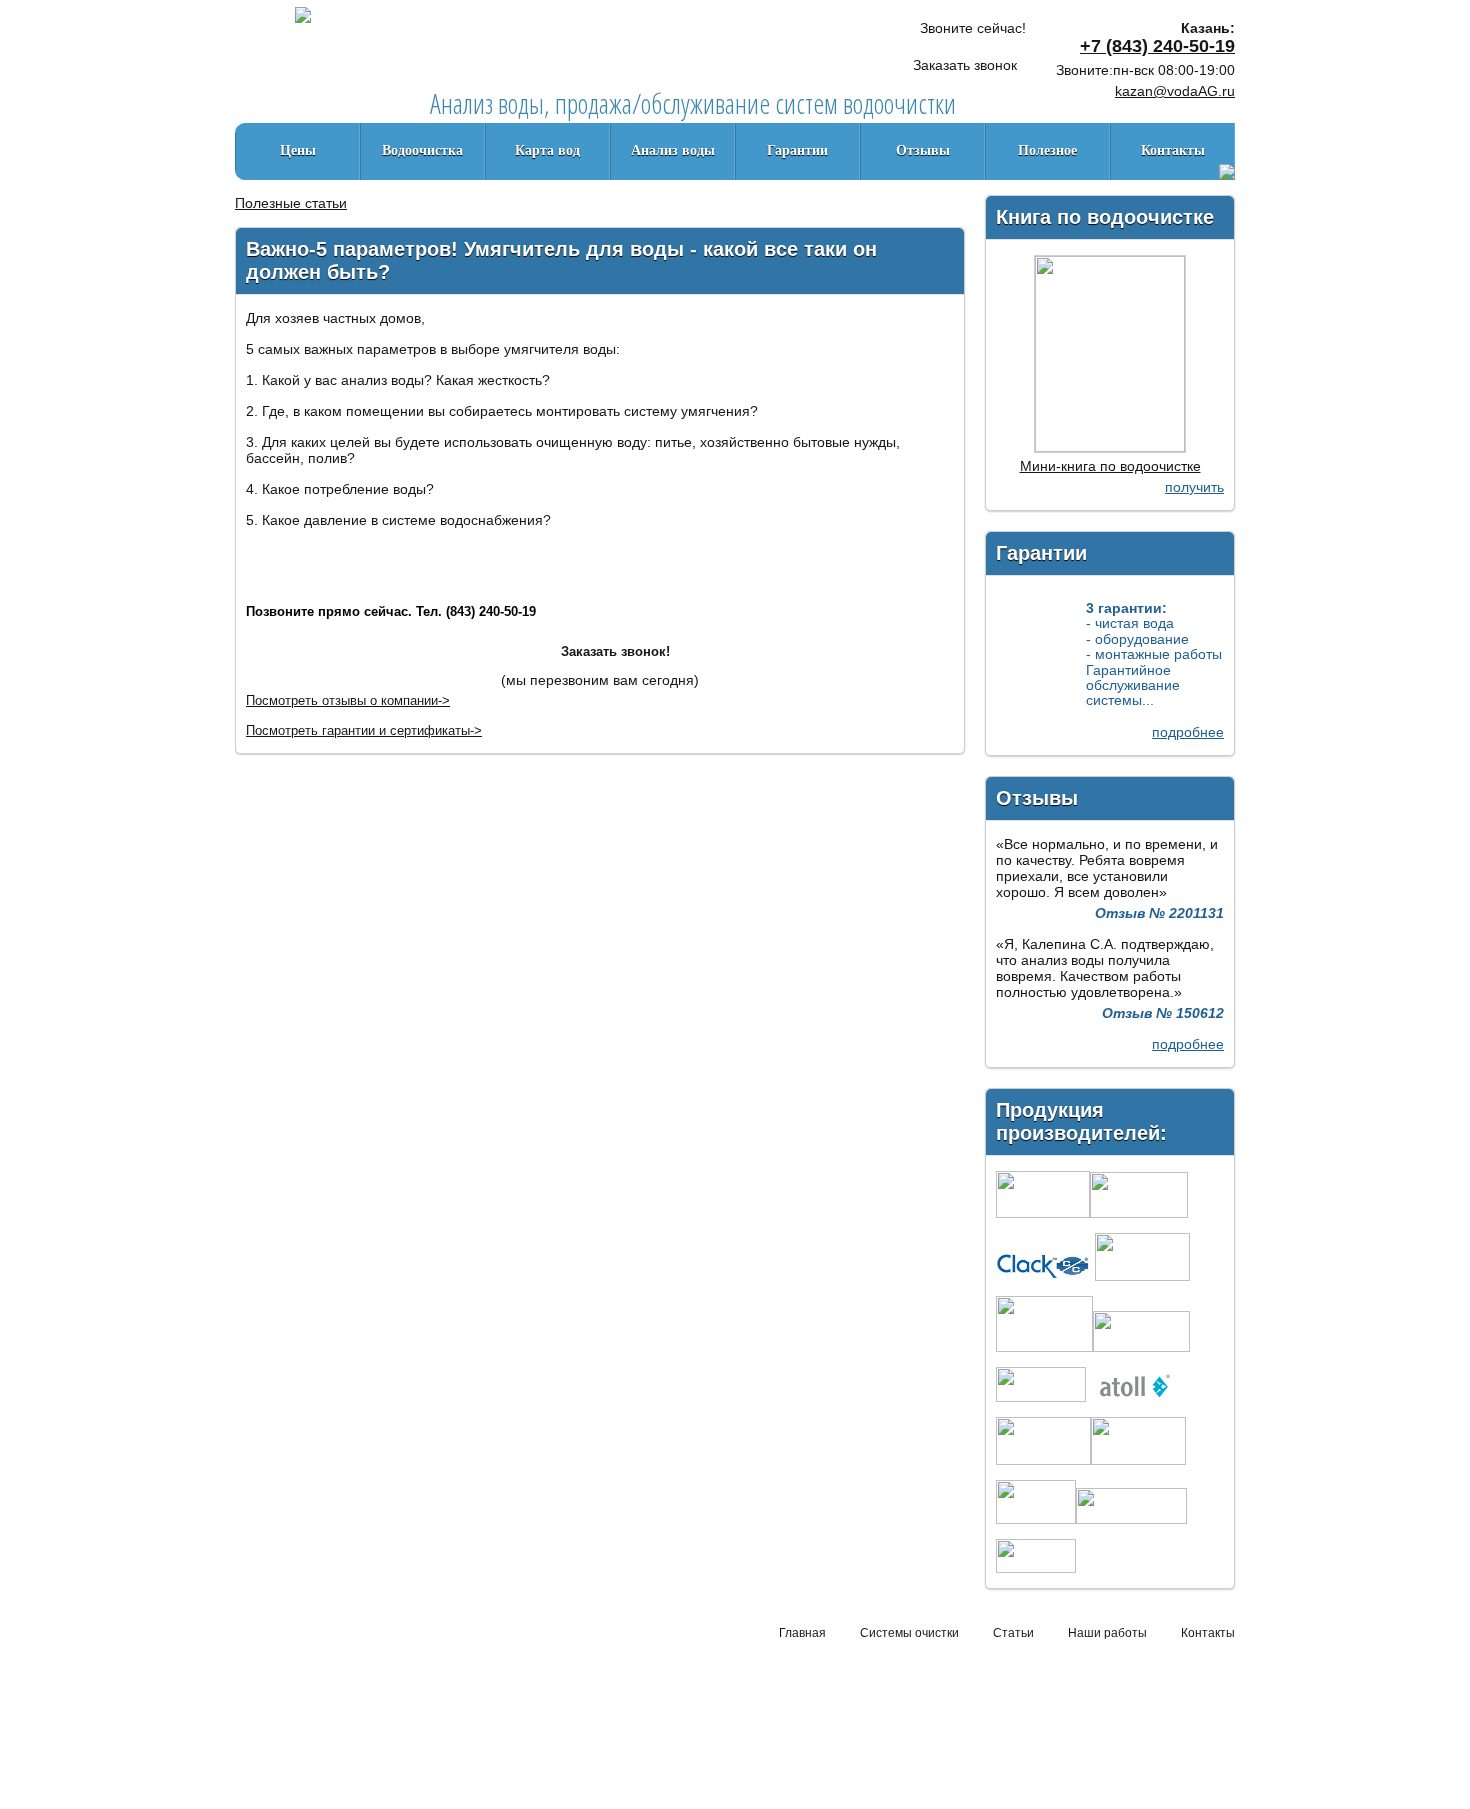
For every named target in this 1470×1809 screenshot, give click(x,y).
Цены (298, 150)
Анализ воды (673, 150)
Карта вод (547, 150)
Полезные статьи (291, 203)
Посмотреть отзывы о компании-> (348, 700)
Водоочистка (422, 150)
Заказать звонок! (615, 651)
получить (1194, 487)
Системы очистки (909, 1633)
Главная (802, 1633)
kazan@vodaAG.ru (1175, 91)
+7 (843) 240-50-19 (1157, 46)
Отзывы (923, 150)
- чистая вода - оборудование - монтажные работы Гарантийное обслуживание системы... (1154, 654)
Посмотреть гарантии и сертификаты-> (364, 730)
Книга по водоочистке (1105, 217)
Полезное (1047, 150)
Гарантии (797, 150)
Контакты (1173, 150)
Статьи (1013, 1633)
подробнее (1188, 732)
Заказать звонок (965, 65)
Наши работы (1107, 1633)
